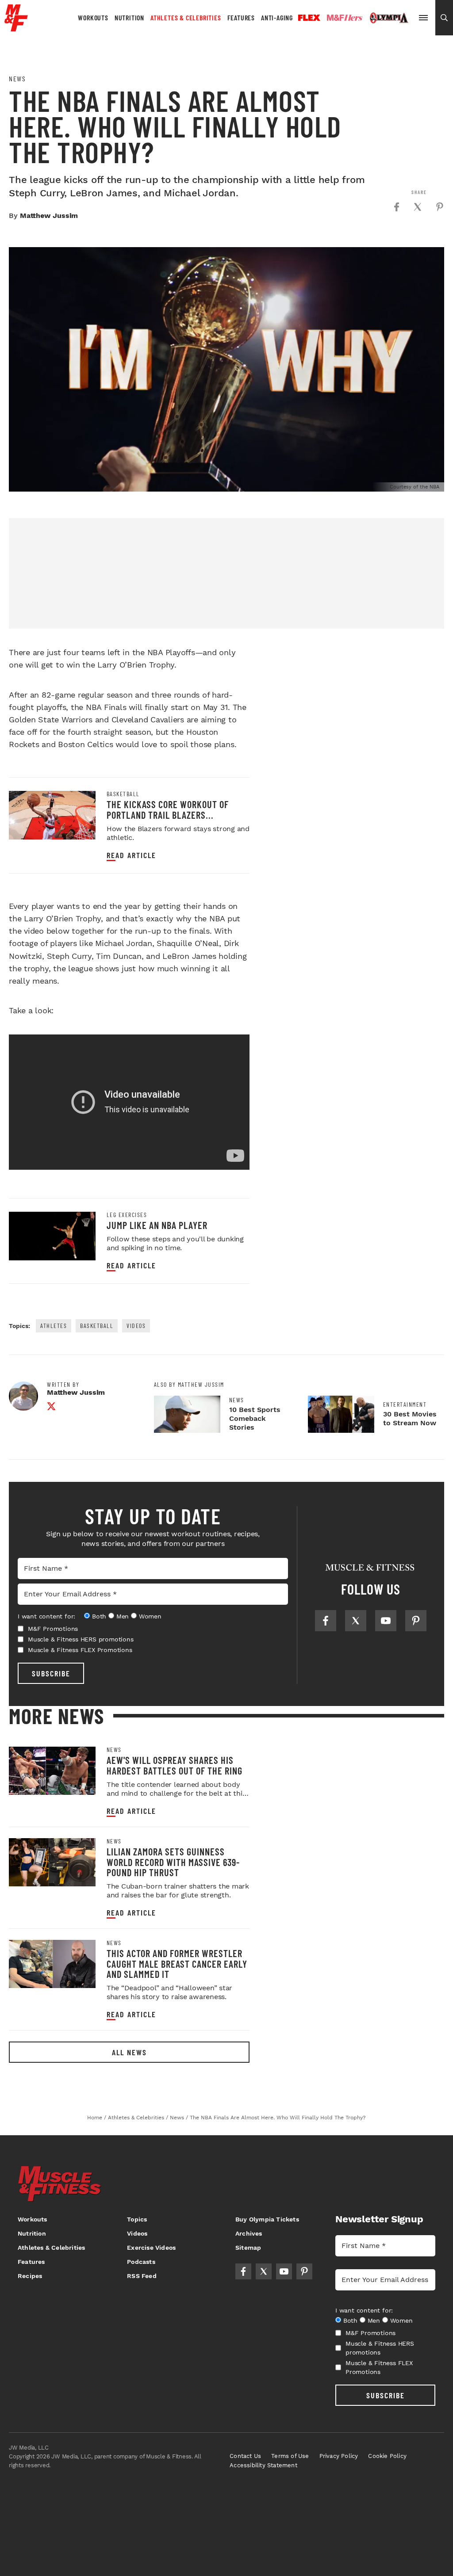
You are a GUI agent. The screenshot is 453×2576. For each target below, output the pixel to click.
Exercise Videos (151, 2248)
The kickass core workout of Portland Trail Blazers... (168, 809)
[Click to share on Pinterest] (440, 207)
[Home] (16, 28)
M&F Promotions (53, 1629)
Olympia (389, 18)
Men (123, 1616)
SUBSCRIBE (51, 1673)
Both (99, 1616)
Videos (136, 1326)
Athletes (54, 1326)
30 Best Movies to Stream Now (410, 1418)
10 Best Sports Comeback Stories (255, 1418)
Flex (309, 18)
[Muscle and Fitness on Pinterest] (416, 1621)
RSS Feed (142, 2276)
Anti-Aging (277, 17)
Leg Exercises (127, 1215)
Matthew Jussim (49, 216)
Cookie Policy (387, 2456)
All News (129, 2052)
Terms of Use (290, 2456)
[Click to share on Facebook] (396, 207)
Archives (249, 2233)
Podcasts (141, 2262)
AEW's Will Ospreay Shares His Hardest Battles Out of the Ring (175, 1765)
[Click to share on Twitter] (418, 207)
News (17, 79)
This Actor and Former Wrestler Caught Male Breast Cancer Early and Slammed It (177, 1963)
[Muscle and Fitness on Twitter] (356, 1621)
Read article (131, 855)
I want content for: (46, 1616)
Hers (345, 18)
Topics (137, 2219)
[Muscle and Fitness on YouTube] (386, 1621)
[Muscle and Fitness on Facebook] (326, 1621)
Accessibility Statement (263, 2465)
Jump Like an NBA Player (157, 1225)
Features (241, 17)
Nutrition (129, 17)
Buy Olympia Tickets (267, 2219)
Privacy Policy (339, 2456)
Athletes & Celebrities (186, 17)
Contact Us (245, 2456)
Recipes (30, 2276)
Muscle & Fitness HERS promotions (81, 1639)
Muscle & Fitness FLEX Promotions (80, 1650)
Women (150, 1616)
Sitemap (248, 2248)
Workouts (93, 17)
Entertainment (405, 1404)
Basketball (123, 794)
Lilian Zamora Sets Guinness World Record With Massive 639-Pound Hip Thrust (173, 1862)
